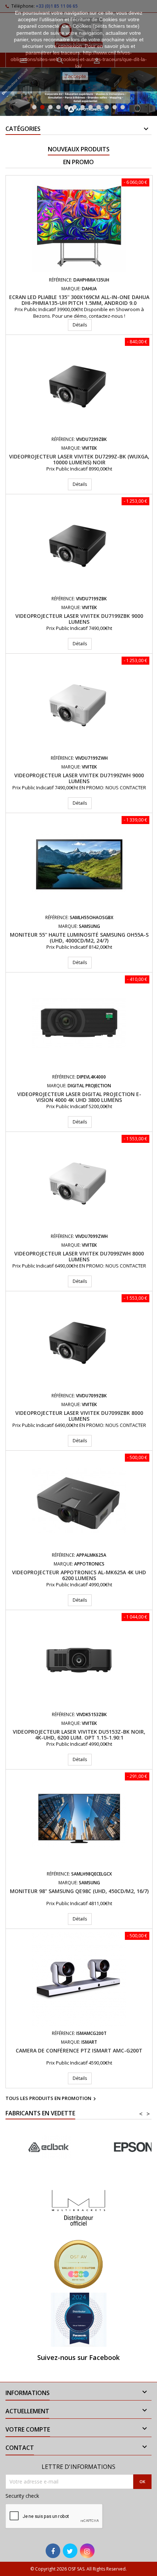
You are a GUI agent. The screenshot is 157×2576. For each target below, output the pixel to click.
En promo (78, 162)
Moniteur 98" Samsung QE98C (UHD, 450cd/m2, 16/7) (79, 1891)
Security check (22, 2496)
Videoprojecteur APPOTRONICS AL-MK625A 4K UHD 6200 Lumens (79, 1575)
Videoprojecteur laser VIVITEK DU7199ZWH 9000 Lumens (79, 778)
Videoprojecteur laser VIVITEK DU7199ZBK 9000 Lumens (79, 619)
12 (123, 107)
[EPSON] (48, 2147)
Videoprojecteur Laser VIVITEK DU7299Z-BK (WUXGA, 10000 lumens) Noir (79, 459)
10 (107, 107)
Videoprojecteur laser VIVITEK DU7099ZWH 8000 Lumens (79, 1256)
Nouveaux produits (79, 149)
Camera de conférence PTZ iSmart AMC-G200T (79, 2050)
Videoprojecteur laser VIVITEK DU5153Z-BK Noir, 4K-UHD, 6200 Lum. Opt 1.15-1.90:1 (79, 1735)
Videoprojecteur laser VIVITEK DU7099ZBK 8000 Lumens (79, 1416)
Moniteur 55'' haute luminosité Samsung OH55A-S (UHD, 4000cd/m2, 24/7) (79, 938)
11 (115, 107)
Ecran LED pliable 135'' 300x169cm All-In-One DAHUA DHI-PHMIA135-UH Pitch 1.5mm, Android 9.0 (79, 300)
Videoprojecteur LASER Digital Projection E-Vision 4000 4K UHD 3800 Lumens (79, 1097)
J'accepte (75, 76)
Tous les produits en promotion (52, 2099)
